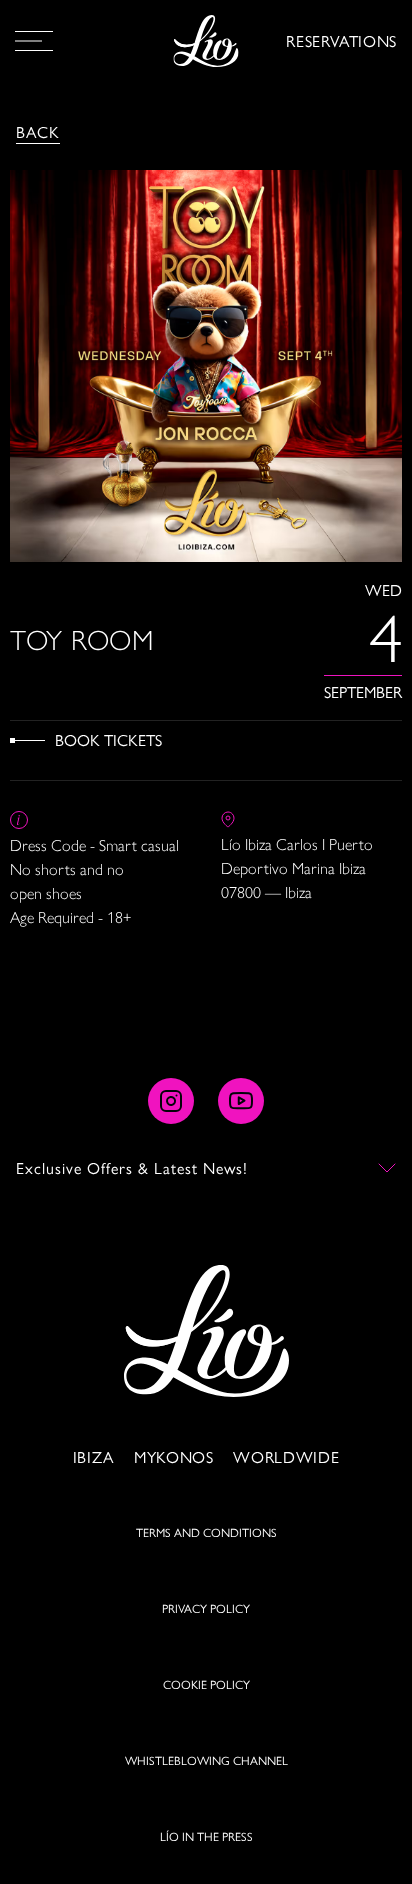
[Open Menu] (34, 41)
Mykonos (173, 1456)
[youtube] (241, 1101)
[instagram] (171, 1101)
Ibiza (93, 1456)
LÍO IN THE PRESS (206, 1836)
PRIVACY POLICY (206, 1608)
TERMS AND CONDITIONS (206, 1532)
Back (38, 131)
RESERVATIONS (341, 40)
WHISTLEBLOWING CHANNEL (206, 1760)
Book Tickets (108, 739)
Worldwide (286, 1456)
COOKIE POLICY (206, 1684)
